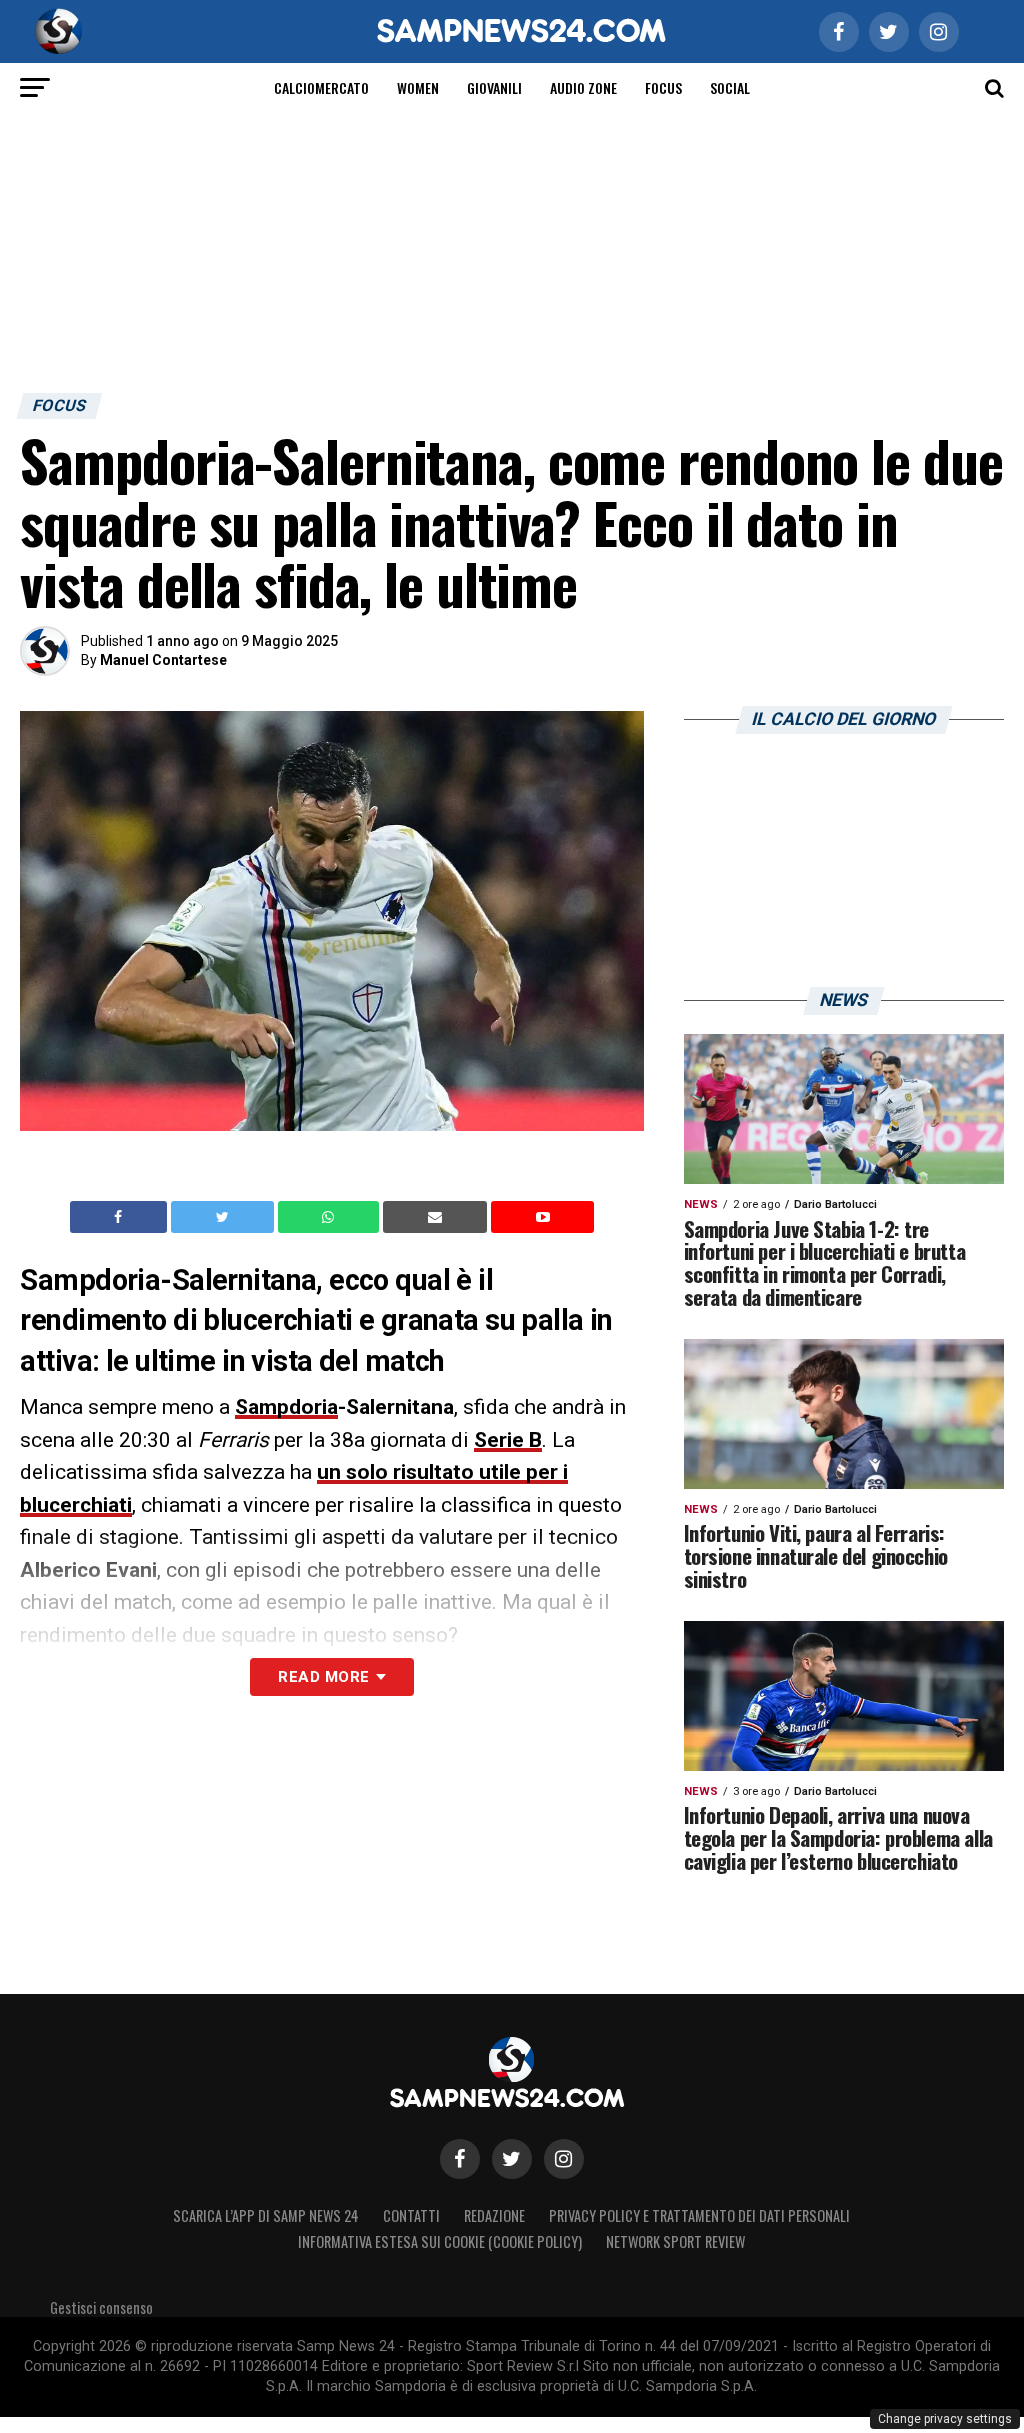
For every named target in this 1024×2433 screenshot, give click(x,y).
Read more (323, 1677)
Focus (663, 87)
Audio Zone (583, 87)
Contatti (411, 2215)
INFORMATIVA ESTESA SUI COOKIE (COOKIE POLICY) (440, 2241)
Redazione (494, 2215)
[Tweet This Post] (224, 1217)
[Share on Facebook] (121, 1217)
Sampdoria (286, 1407)
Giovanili (494, 87)
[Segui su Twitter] (512, 2159)
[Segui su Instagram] (564, 2159)
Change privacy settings (945, 2419)
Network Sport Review (675, 2241)
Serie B (508, 1440)
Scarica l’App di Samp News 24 (266, 2215)
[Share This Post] (331, 1217)
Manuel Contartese (163, 660)
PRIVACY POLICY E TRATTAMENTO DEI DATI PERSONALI (699, 2215)
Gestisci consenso (101, 2307)
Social (730, 87)
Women (418, 87)
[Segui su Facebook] (460, 2159)
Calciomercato (321, 87)
